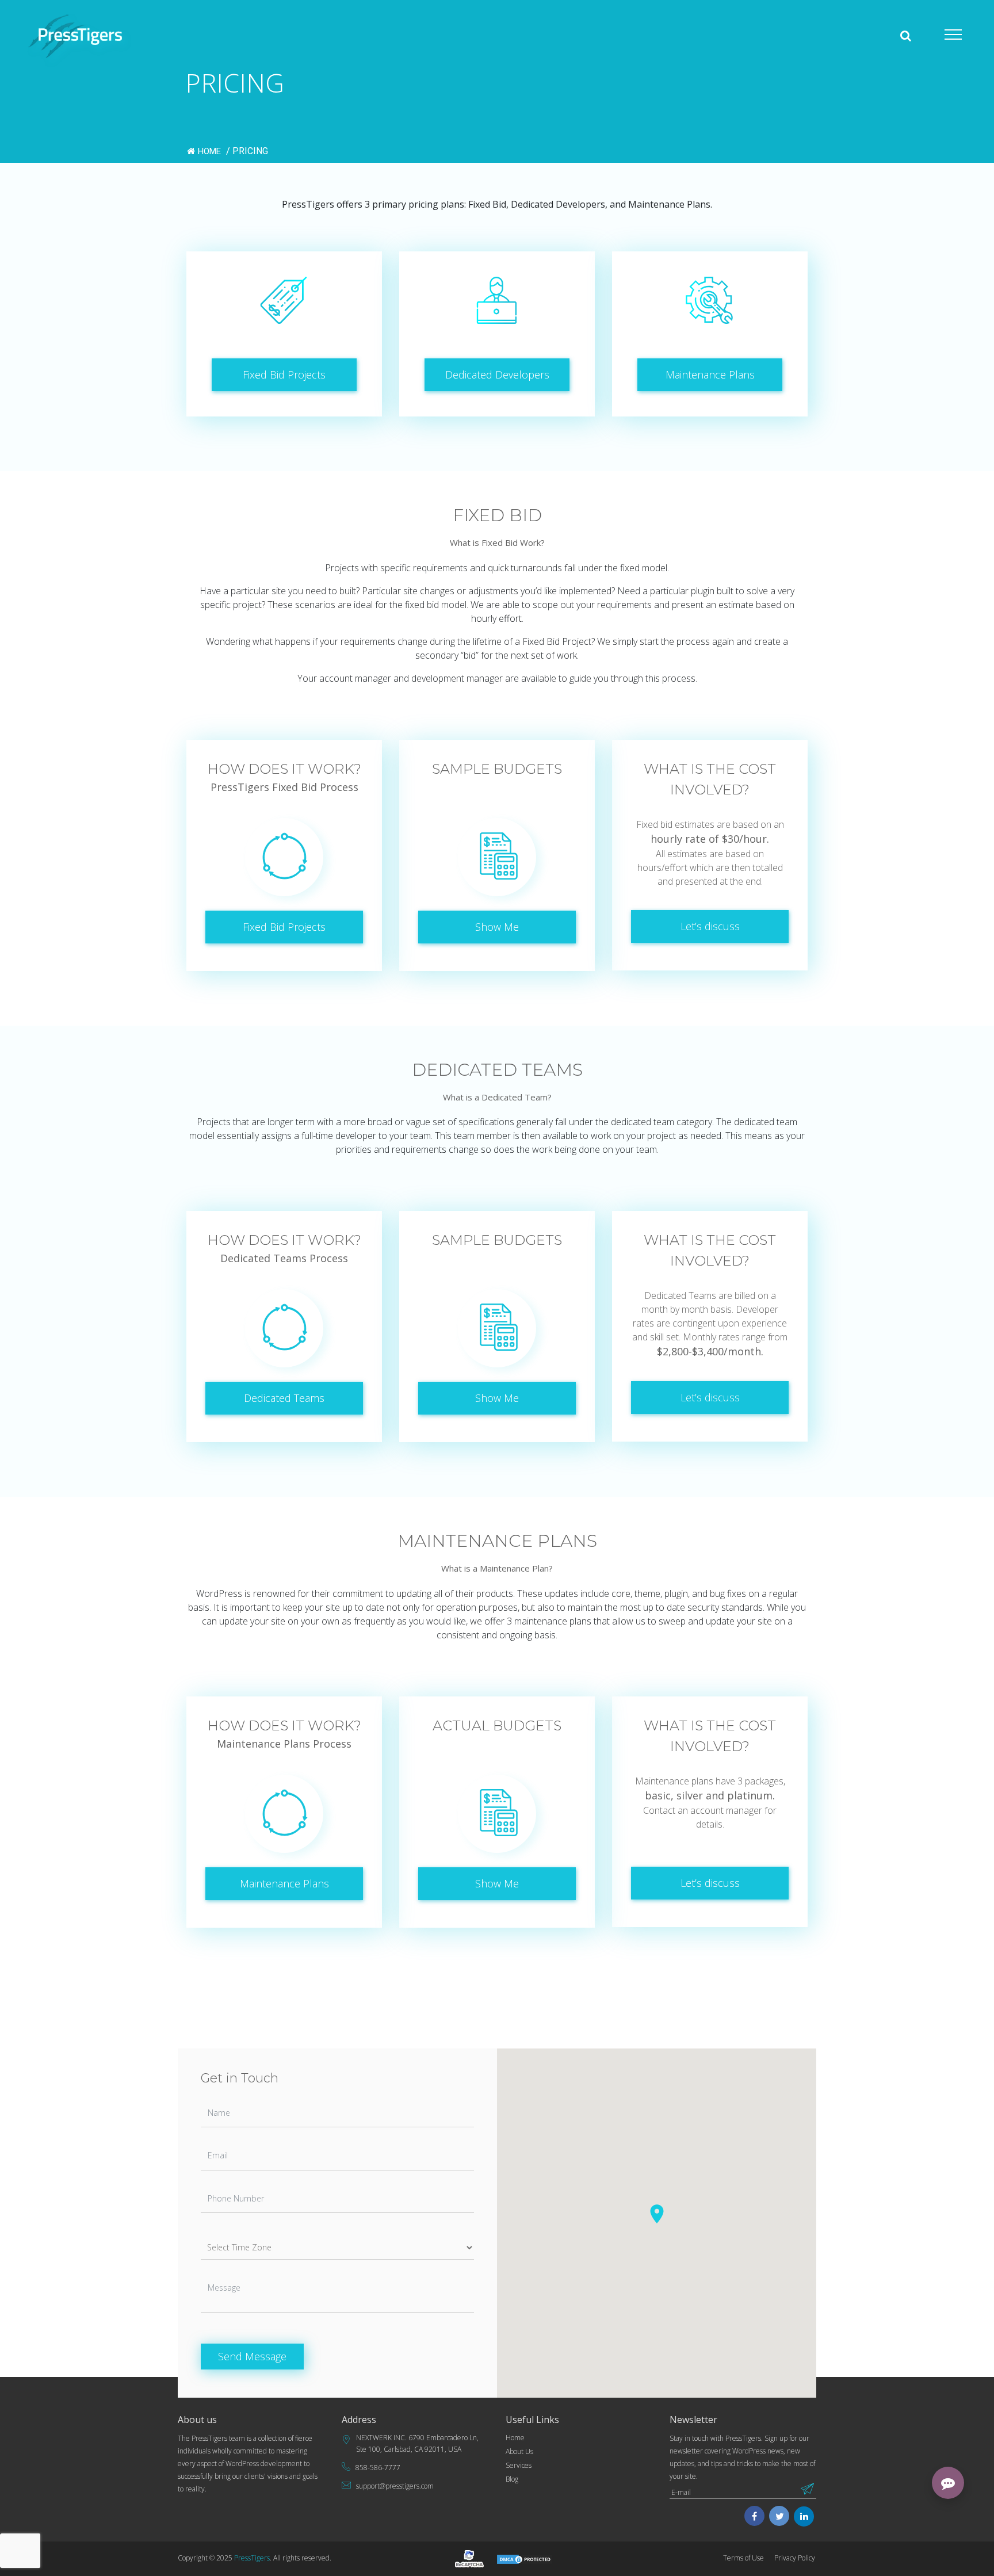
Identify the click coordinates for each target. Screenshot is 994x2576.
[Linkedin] (804, 2517)
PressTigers (252, 2558)
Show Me (497, 927)
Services (519, 2465)
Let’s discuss (710, 926)
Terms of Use (743, 2558)
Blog (512, 2479)
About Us (519, 2451)
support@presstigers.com (395, 2486)
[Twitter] (780, 2517)
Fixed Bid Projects (284, 374)
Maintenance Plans (710, 374)
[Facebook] (754, 2517)
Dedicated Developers (497, 374)
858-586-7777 (378, 2468)
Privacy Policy (795, 2558)
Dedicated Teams (284, 1398)
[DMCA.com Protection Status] (525, 2558)
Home (211, 151)
